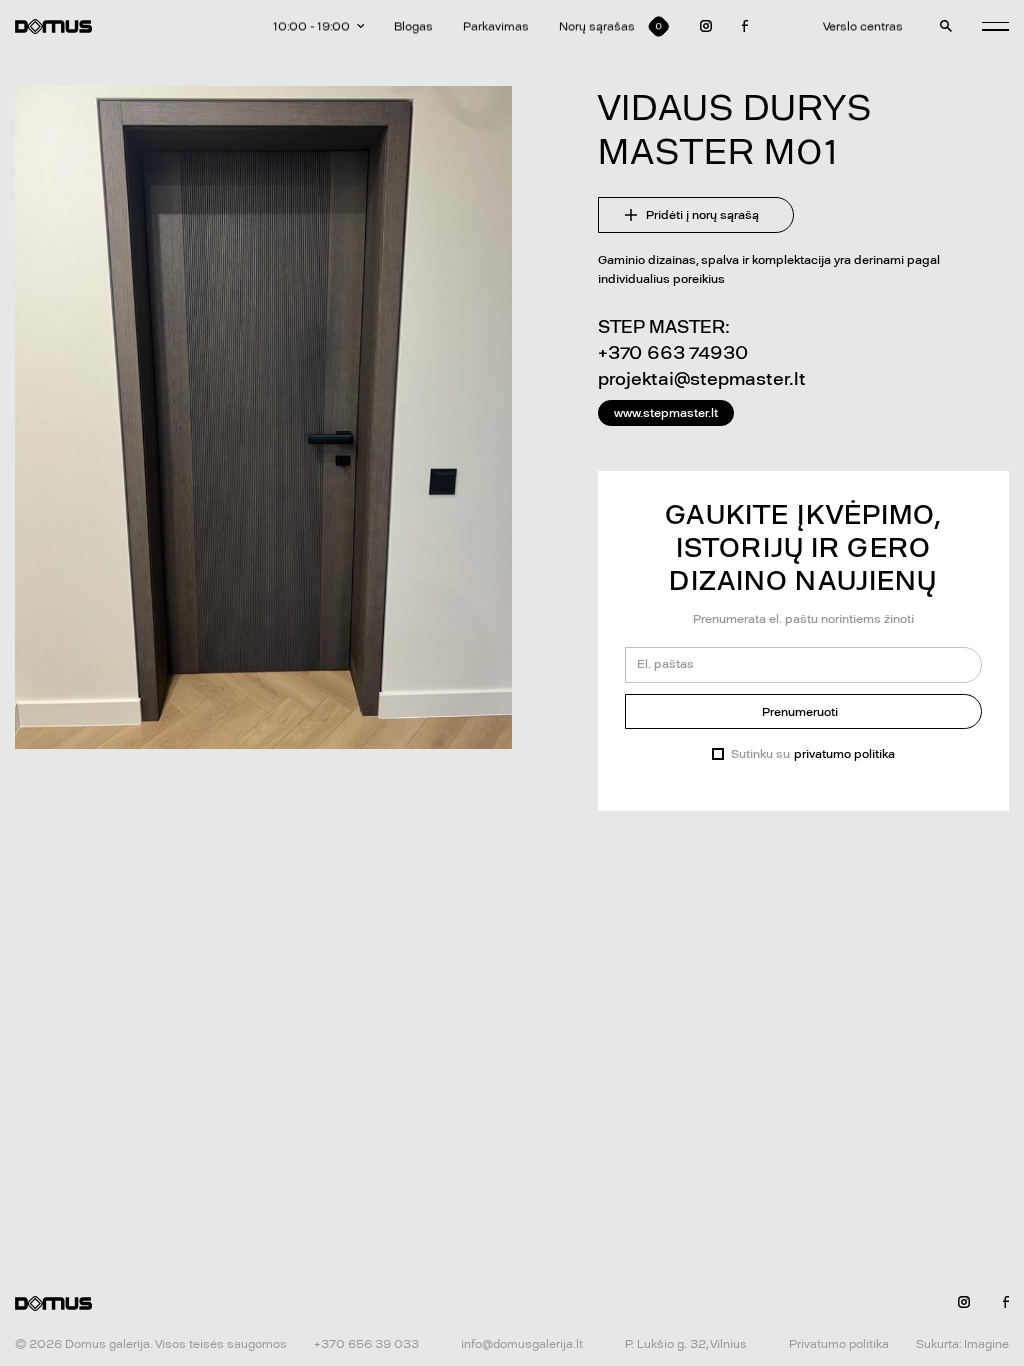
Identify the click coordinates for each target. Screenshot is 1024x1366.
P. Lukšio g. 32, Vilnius (686, 1344)
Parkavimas (496, 26)
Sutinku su (813, 754)
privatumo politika (844, 754)
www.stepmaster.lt (666, 413)
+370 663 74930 (673, 352)
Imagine (986, 1344)
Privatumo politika (839, 1344)
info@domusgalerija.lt (522, 1344)
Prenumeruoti (800, 712)
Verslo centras (863, 26)
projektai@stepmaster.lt (702, 378)
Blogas (413, 26)
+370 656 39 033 (366, 1344)
